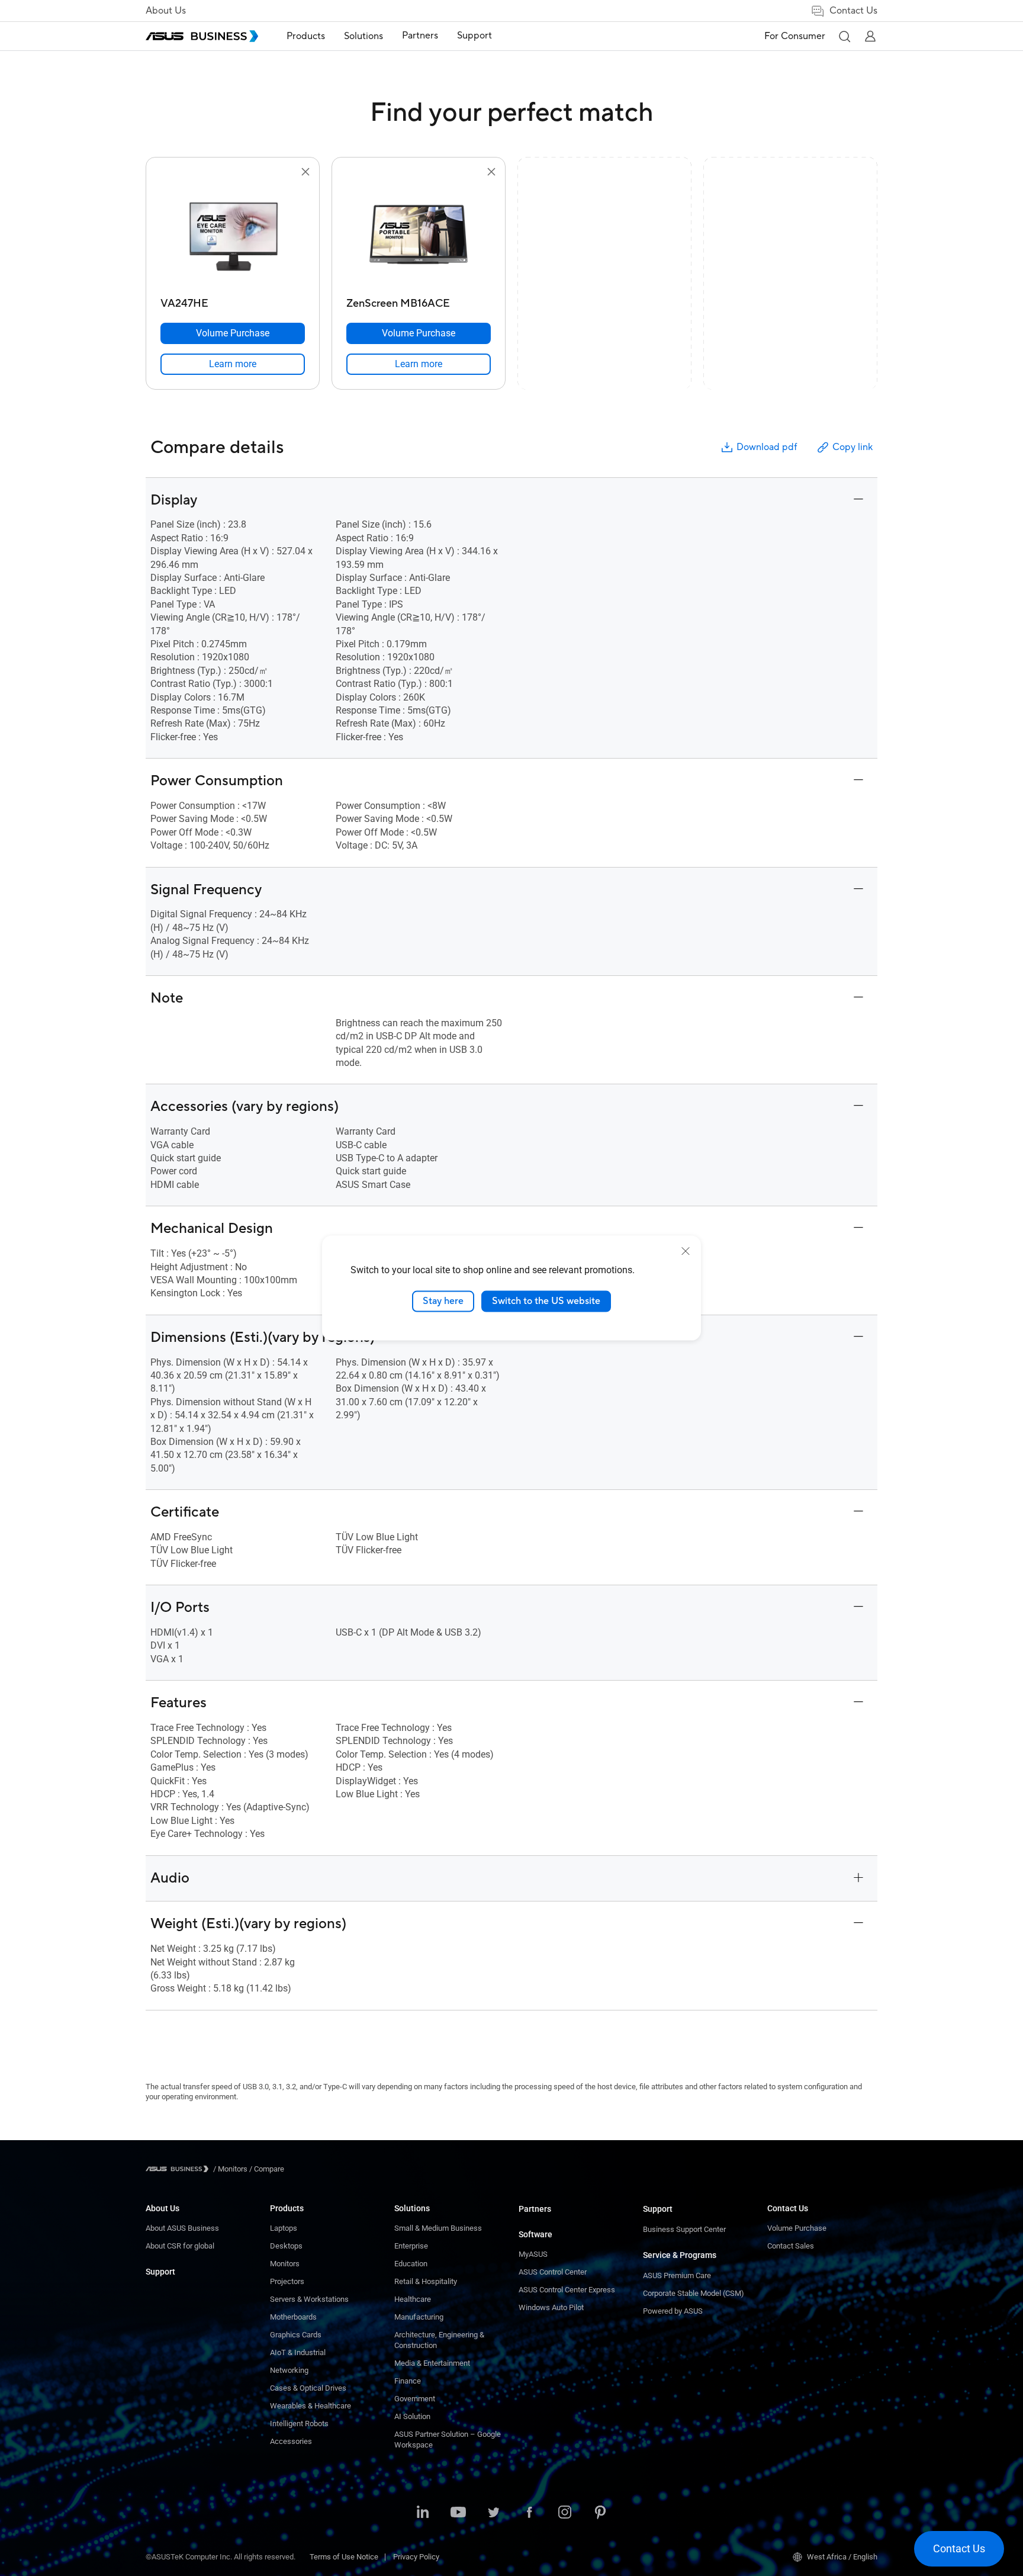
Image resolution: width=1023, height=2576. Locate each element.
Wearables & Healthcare (311, 2406)
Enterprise (411, 2246)
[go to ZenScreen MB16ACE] (419, 236)
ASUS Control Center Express (567, 2290)
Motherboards (293, 2317)
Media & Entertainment (432, 2363)
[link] (233, 364)
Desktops (286, 2246)
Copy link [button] (852, 447)
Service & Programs (680, 2255)
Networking (289, 2370)
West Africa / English (842, 2557)
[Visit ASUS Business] (179, 2169)
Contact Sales (791, 2246)
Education (411, 2264)
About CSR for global (180, 2246)
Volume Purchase (797, 2228)
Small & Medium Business (438, 2228)
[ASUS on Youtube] (458, 2513)
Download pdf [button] (767, 447)
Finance (408, 2381)
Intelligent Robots (299, 2424)
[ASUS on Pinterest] (600, 2513)
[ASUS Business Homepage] (202, 36)
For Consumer (795, 36)
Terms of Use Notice (344, 2557)
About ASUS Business (182, 2228)
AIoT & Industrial (298, 2352)
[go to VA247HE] (233, 236)
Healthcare (413, 2299)
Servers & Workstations (309, 2299)
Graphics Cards (296, 2335)
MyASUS (533, 2254)
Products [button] (306, 36)
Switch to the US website (546, 1301)
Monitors (285, 2264)
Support (160, 2272)
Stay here (443, 1301)
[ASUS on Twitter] (494, 2513)
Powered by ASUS (673, 2311)
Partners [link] (420, 36)
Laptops (284, 2228)
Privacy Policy (416, 2557)
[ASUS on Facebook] (529, 2513)
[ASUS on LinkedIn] (423, 2513)
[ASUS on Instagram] (565, 2513)
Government (415, 2399)
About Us (166, 11)
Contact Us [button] (853, 11)
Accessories (291, 2441)
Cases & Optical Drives (308, 2388)
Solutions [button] (363, 36)
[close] (686, 1251)
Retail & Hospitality (426, 2281)
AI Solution (412, 2416)
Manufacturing (419, 2317)
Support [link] (474, 36)
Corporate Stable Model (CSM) (694, 2293)
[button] (844, 36)
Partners (535, 2209)
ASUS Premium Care (677, 2275)
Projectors (287, 2281)
